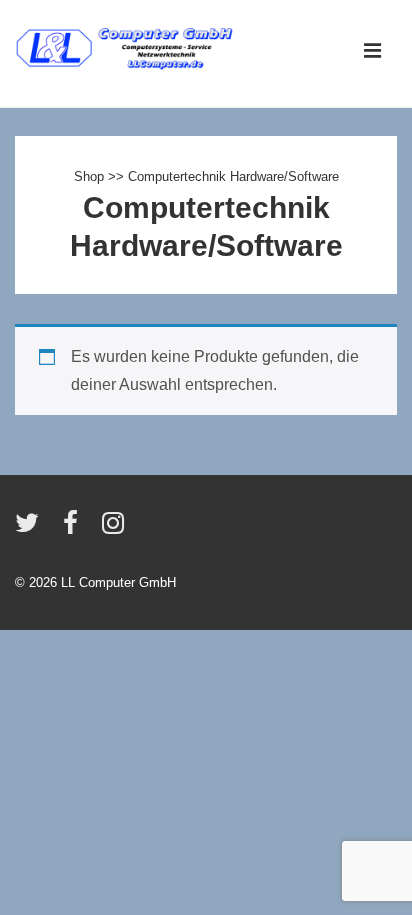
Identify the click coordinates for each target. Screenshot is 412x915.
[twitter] (31, 529)
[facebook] (75, 529)
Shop (89, 176)
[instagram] (115, 529)
